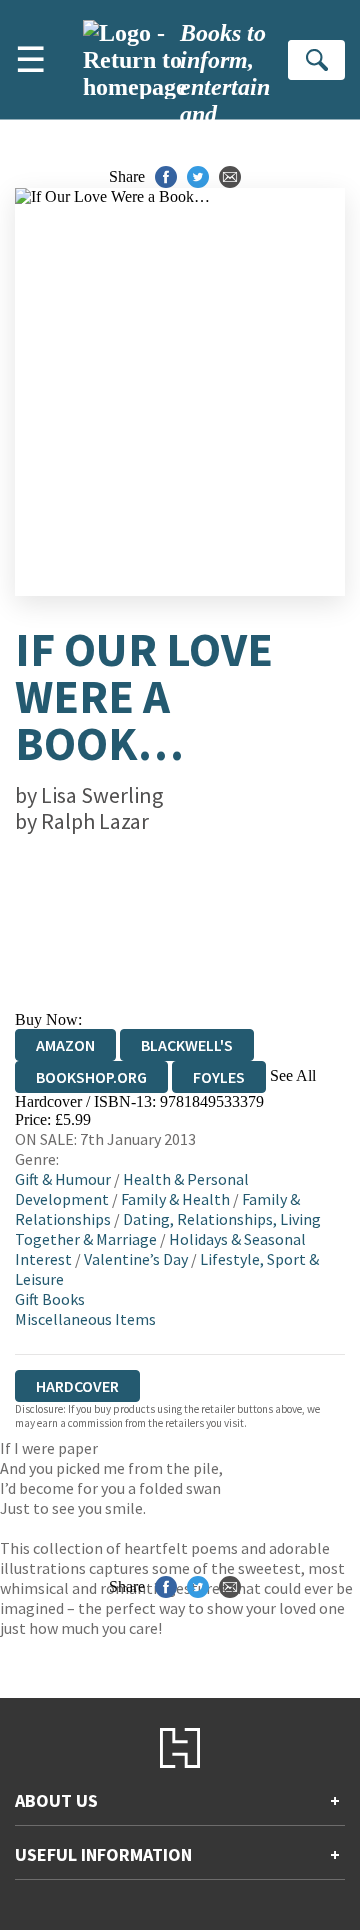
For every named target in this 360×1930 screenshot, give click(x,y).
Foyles (219, 1077)
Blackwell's (187, 1045)
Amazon (65, 1045)
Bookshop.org (91, 1077)
